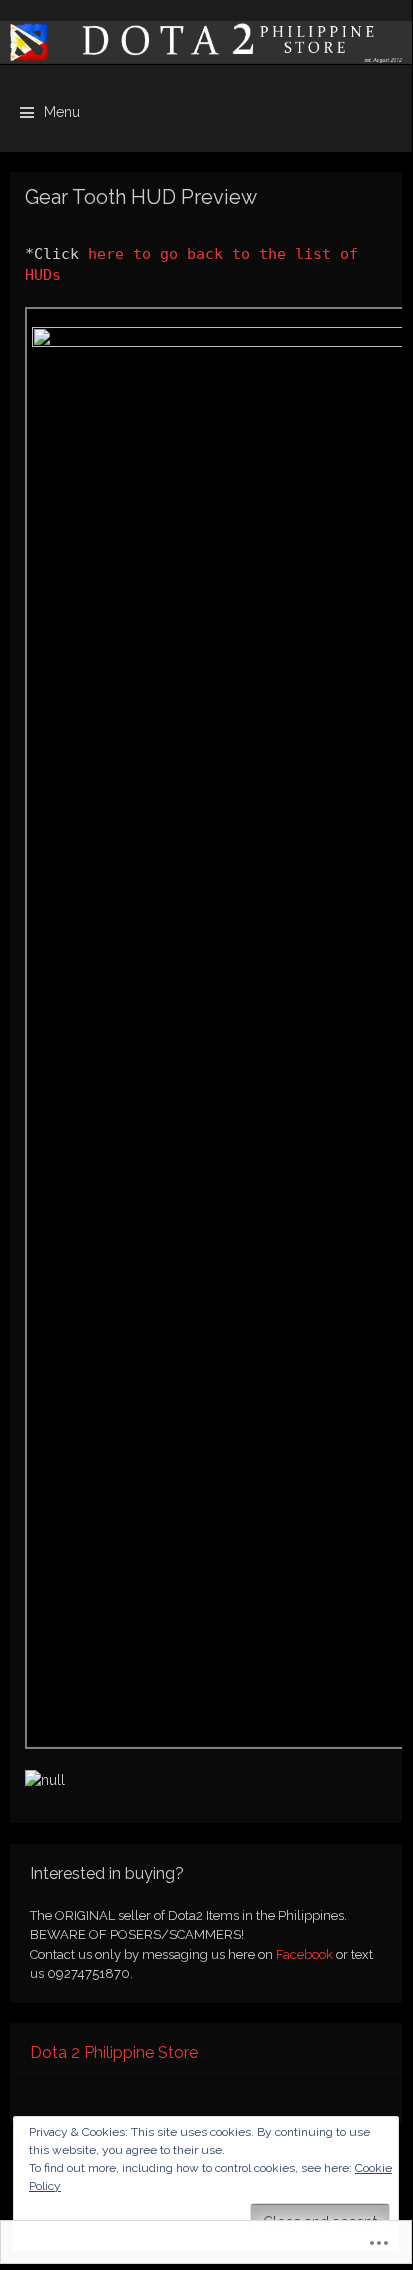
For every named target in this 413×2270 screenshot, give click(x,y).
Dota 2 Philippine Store (114, 2052)
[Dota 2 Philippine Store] (206, 43)
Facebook (304, 1954)
